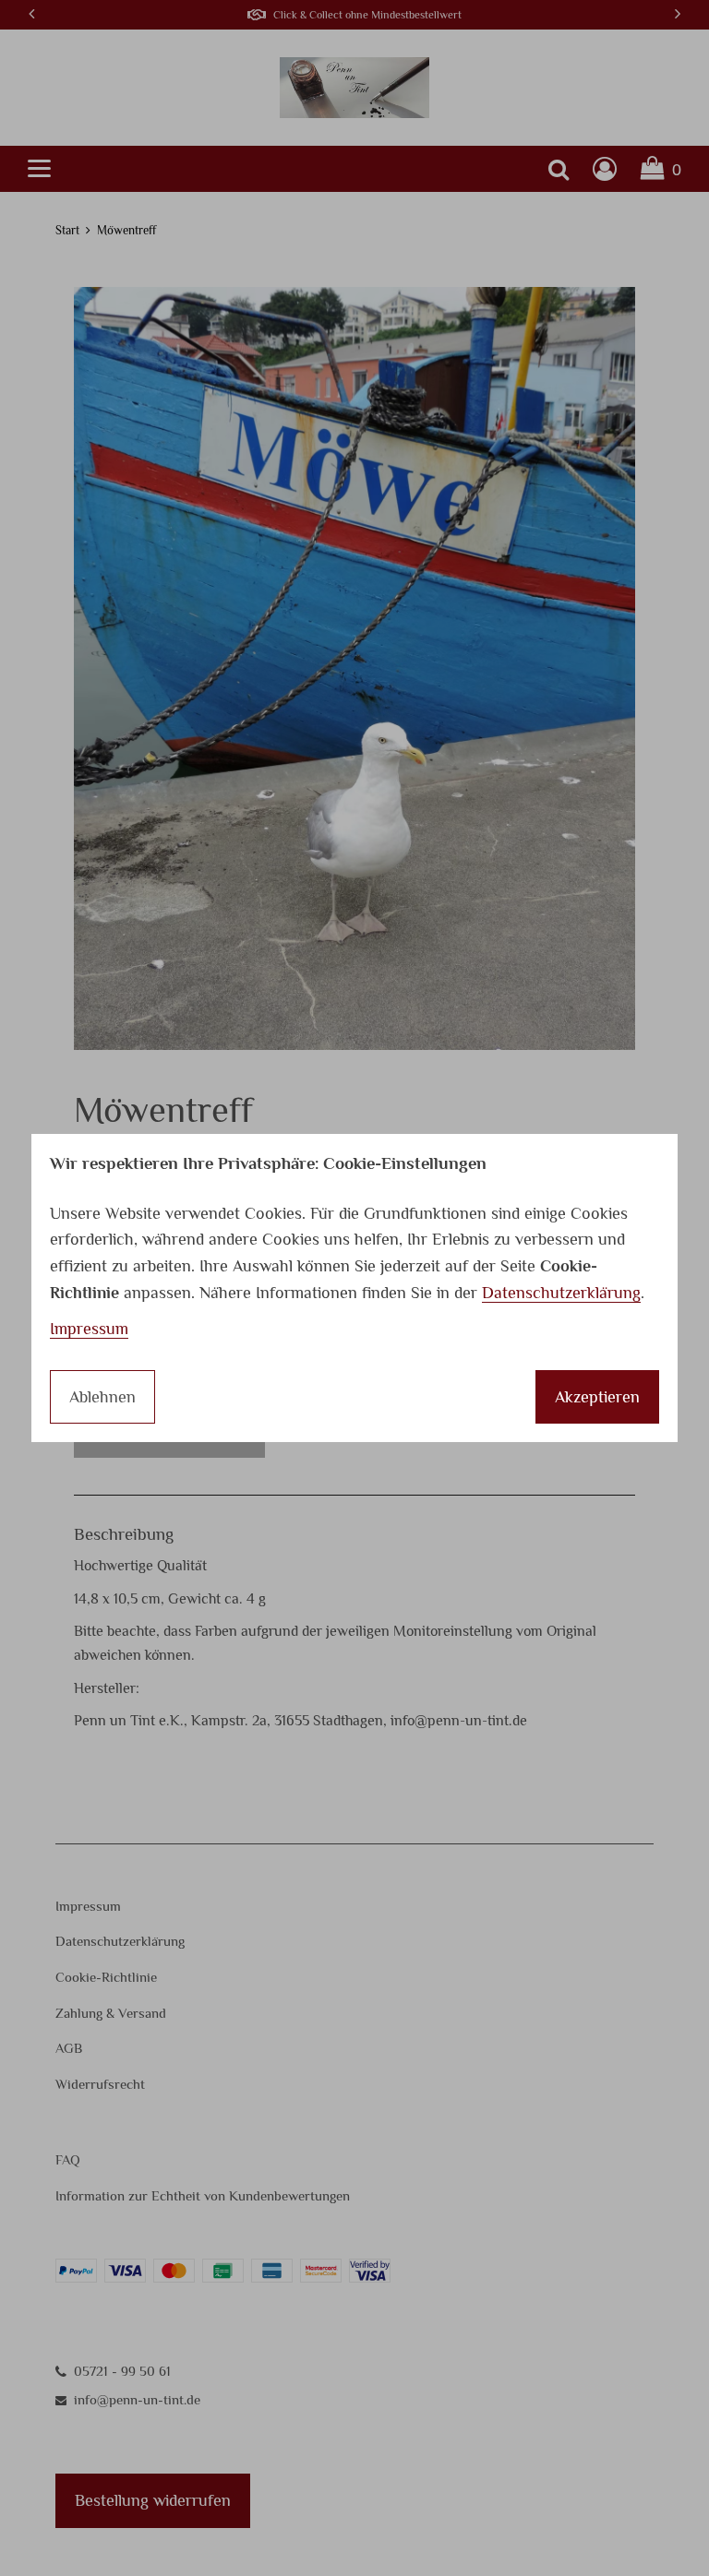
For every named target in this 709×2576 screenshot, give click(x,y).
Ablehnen (102, 1397)
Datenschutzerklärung (561, 1293)
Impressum (89, 1329)
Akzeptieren (597, 1397)
